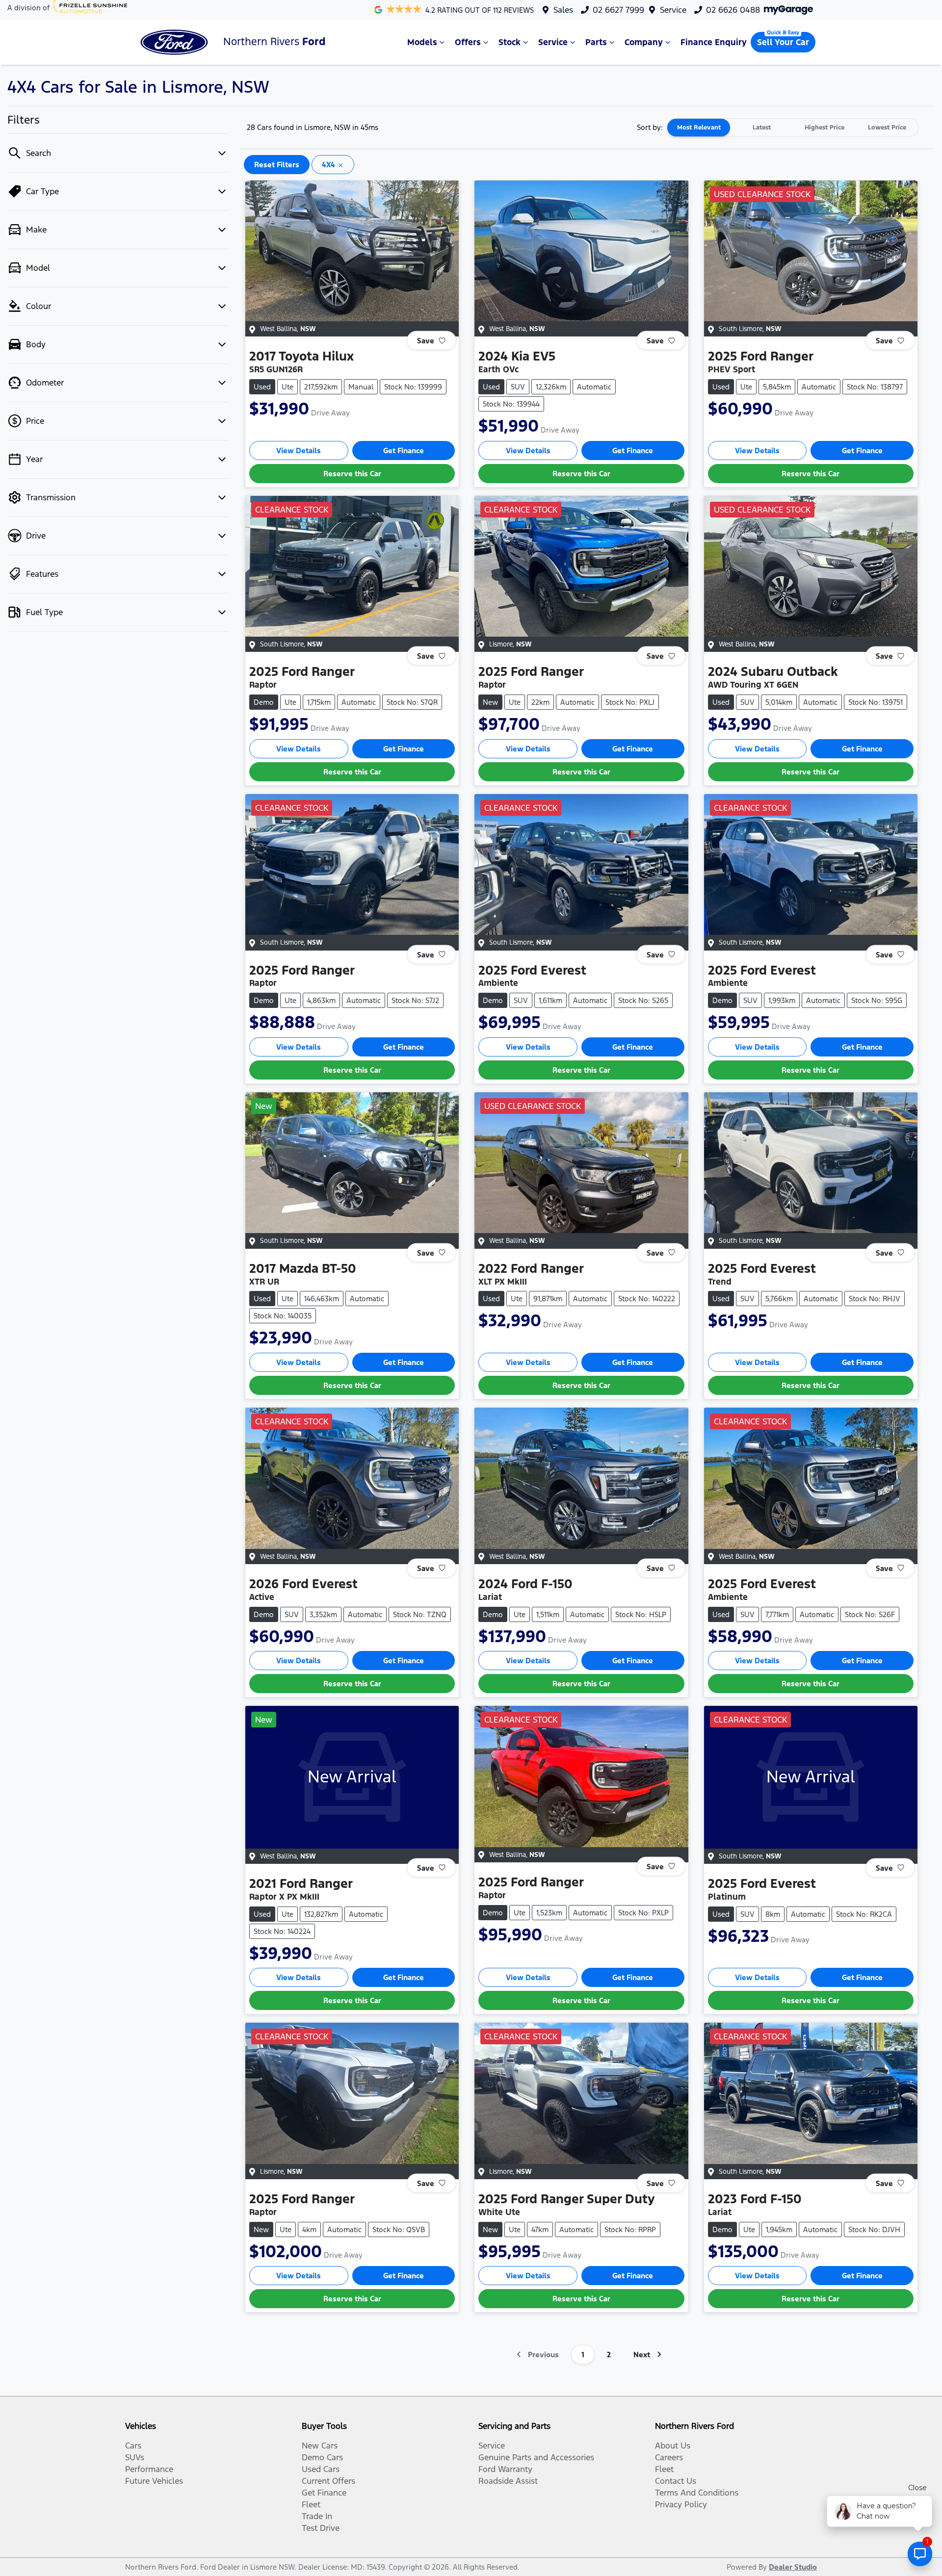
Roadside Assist (508, 2481)
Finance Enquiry (714, 42)
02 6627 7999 (618, 10)
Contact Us (676, 2481)
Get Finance (404, 451)
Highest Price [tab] (824, 128)
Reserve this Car (352, 474)
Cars (133, 2446)
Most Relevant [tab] (699, 128)
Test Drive (321, 2528)
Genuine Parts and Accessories (536, 2457)
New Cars (320, 2446)
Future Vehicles (154, 2481)
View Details (299, 451)
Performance (149, 2469)
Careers (669, 2457)
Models (422, 42)
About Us (673, 2446)
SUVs (135, 2457)
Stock (510, 42)
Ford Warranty (505, 2469)
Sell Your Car (783, 42)
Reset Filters (277, 165)
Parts (596, 42)
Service (673, 10)
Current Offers (328, 2481)
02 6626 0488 (733, 10)
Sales (563, 10)
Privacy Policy (681, 2504)
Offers (468, 42)
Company (644, 42)
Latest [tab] (762, 128)
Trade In (317, 2516)
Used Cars (321, 2469)
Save (426, 341)
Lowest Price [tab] (887, 128)
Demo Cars (322, 2457)
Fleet (311, 2504)
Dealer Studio (793, 2567)
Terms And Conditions (697, 2493)
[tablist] (793, 128)
